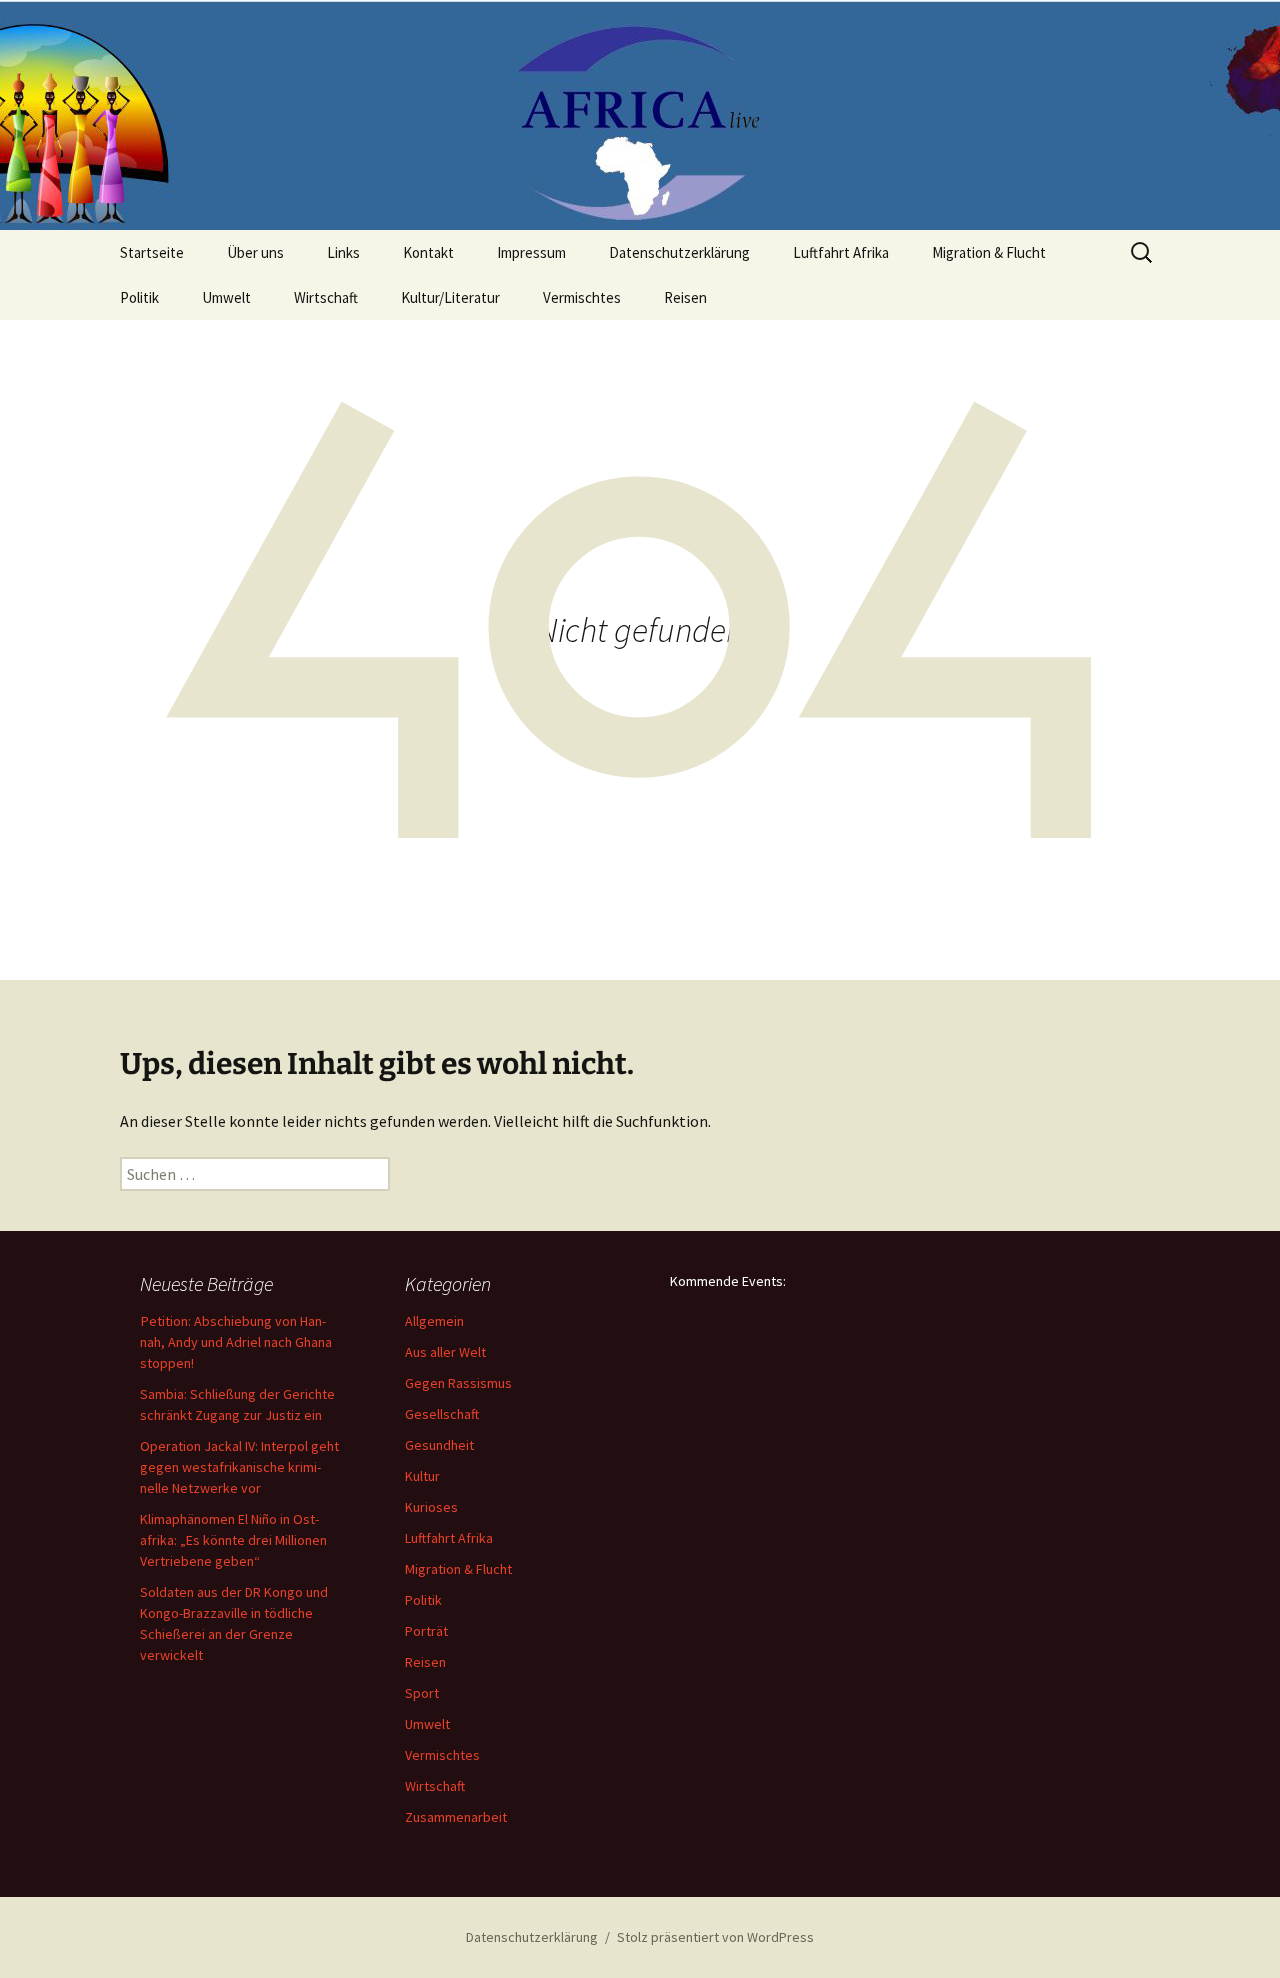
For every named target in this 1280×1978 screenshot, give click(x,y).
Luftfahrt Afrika (841, 252)
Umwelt (226, 297)
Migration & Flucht (989, 252)
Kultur (422, 1476)
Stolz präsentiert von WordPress (715, 1937)
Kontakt (428, 252)
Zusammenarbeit (456, 1817)
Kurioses (431, 1507)
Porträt (426, 1631)
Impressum (531, 252)
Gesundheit (439, 1445)
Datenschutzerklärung (679, 252)
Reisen (685, 297)
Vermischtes (582, 297)
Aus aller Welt (445, 1352)
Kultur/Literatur (450, 297)
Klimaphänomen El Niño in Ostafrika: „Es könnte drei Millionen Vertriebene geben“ (233, 1540)
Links (343, 252)
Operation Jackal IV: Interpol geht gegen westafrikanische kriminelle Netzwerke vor (239, 1467)
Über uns (255, 252)
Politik (139, 297)
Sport (422, 1693)
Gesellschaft (442, 1414)
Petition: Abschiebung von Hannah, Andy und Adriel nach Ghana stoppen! (236, 1342)
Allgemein (434, 1321)
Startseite (152, 252)
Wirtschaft (326, 297)
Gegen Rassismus (458, 1383)
